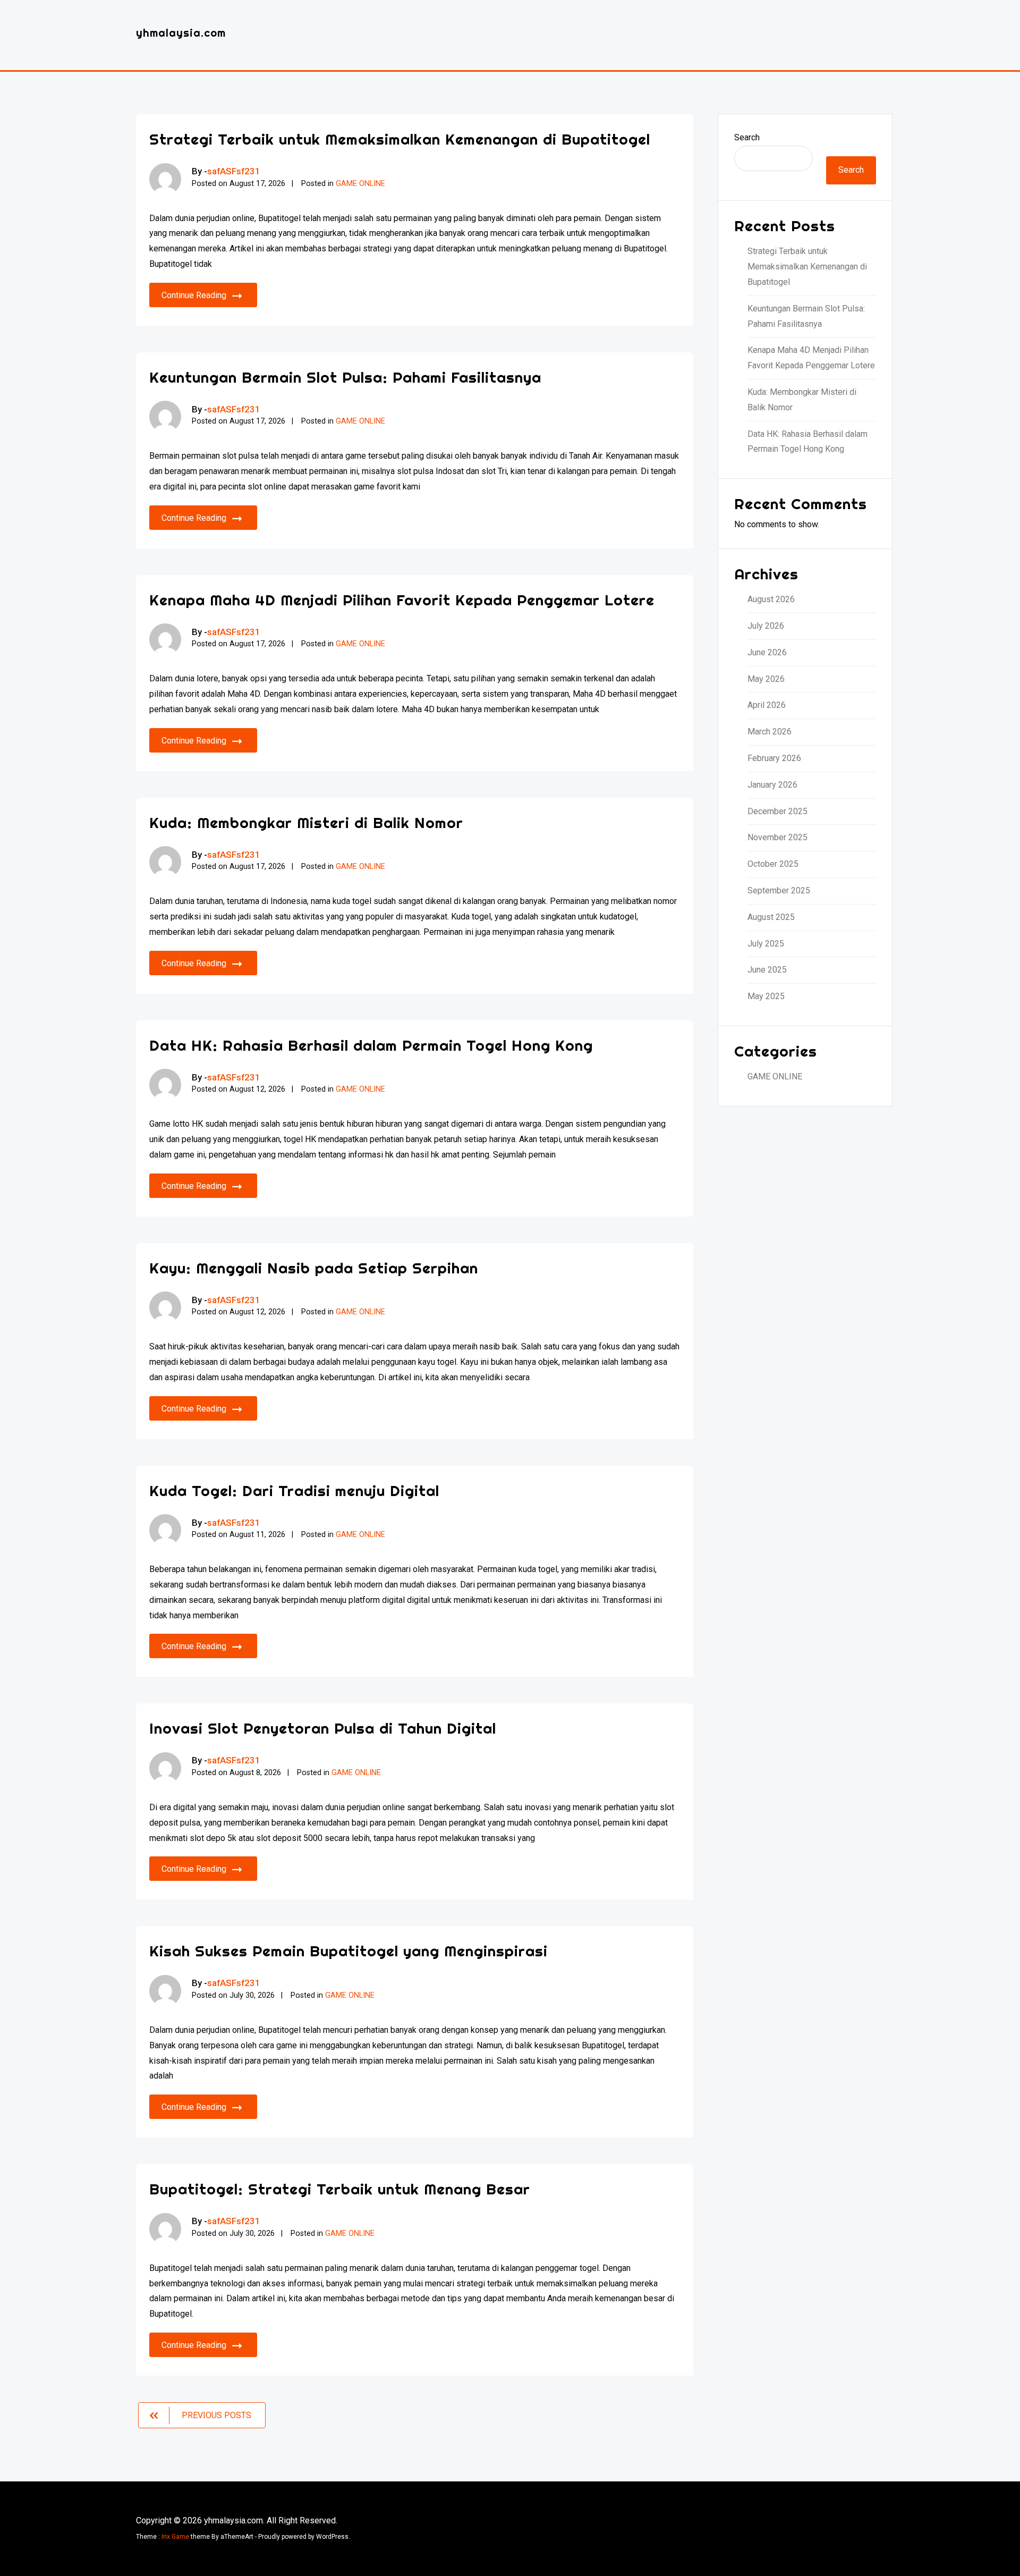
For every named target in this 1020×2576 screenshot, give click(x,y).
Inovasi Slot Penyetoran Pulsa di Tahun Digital (323, 1728)
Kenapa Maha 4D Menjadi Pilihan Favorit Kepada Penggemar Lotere (402, 600)
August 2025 (771, 917)
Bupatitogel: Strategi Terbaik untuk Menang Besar (340, 2189)
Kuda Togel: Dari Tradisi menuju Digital (294, 1490)
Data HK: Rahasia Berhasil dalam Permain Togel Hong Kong (371, 1045)
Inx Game (175, 2537)
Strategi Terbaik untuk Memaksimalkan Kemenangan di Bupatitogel (400, 139)
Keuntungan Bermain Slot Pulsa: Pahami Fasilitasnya (345, 377)
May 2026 (766, 679)
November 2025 (777, 837)
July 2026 (766, 626)
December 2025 (777, 811)
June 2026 (767, 652)
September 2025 (779, 890)
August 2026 (771, 599)
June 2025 (767, 970)
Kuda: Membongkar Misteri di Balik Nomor (306, 822)
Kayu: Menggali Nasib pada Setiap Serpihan (314, 1268)
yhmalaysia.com (181, 33)
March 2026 (770, 732)
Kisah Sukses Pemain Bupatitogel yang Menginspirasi (348, 1951)
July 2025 (766, 944)
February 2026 (774, 758)
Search (747, 137)
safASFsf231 (234, 171)
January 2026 (772, 785)
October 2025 (773, 864)
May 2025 (766, 996)
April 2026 (767, 705)
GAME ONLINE (360, 184)
